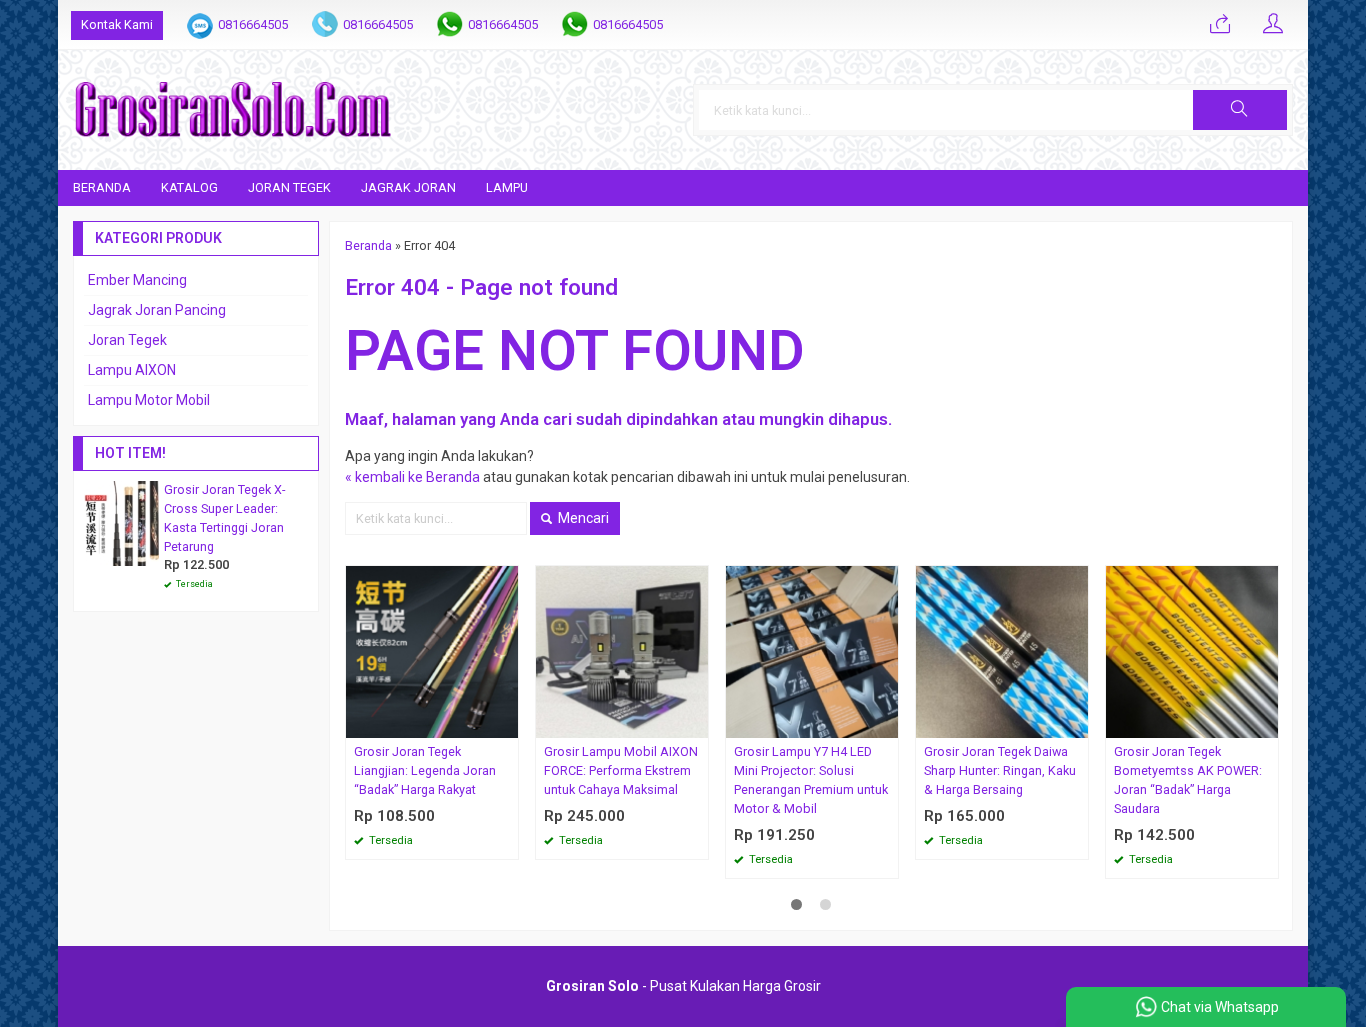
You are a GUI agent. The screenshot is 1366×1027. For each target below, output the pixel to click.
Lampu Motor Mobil (149, 400)
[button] (1240, 110)
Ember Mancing (137, 280)
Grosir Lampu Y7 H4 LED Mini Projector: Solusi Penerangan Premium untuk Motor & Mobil (811, 780)
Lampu (507, 187)
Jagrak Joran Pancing (157, 310)
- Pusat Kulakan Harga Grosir (683, 986)
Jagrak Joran (408, 187)
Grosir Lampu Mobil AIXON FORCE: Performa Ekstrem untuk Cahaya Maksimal (621, 770)
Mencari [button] (582, 518)
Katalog (189, 187)
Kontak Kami (117, 24)
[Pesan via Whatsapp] (1220, 25)
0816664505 (253, 24)
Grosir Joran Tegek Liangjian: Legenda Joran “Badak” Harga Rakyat (425, 770)
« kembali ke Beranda (412, 477)
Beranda (102, 187)
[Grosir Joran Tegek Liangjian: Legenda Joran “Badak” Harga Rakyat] (432, 651)
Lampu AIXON (132, 370)
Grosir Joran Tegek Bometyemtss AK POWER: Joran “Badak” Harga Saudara (1188, 780)
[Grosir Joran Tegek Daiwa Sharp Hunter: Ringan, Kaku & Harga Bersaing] (1002, 651)
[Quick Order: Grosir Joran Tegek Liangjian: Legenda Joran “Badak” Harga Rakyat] (506, 722)
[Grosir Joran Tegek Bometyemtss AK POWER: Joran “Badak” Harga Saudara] (1192, 651)
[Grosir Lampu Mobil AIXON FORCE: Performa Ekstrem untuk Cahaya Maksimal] (622, 651)
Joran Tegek (289, 187)
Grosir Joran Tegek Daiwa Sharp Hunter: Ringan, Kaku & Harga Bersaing (1000, 770)
